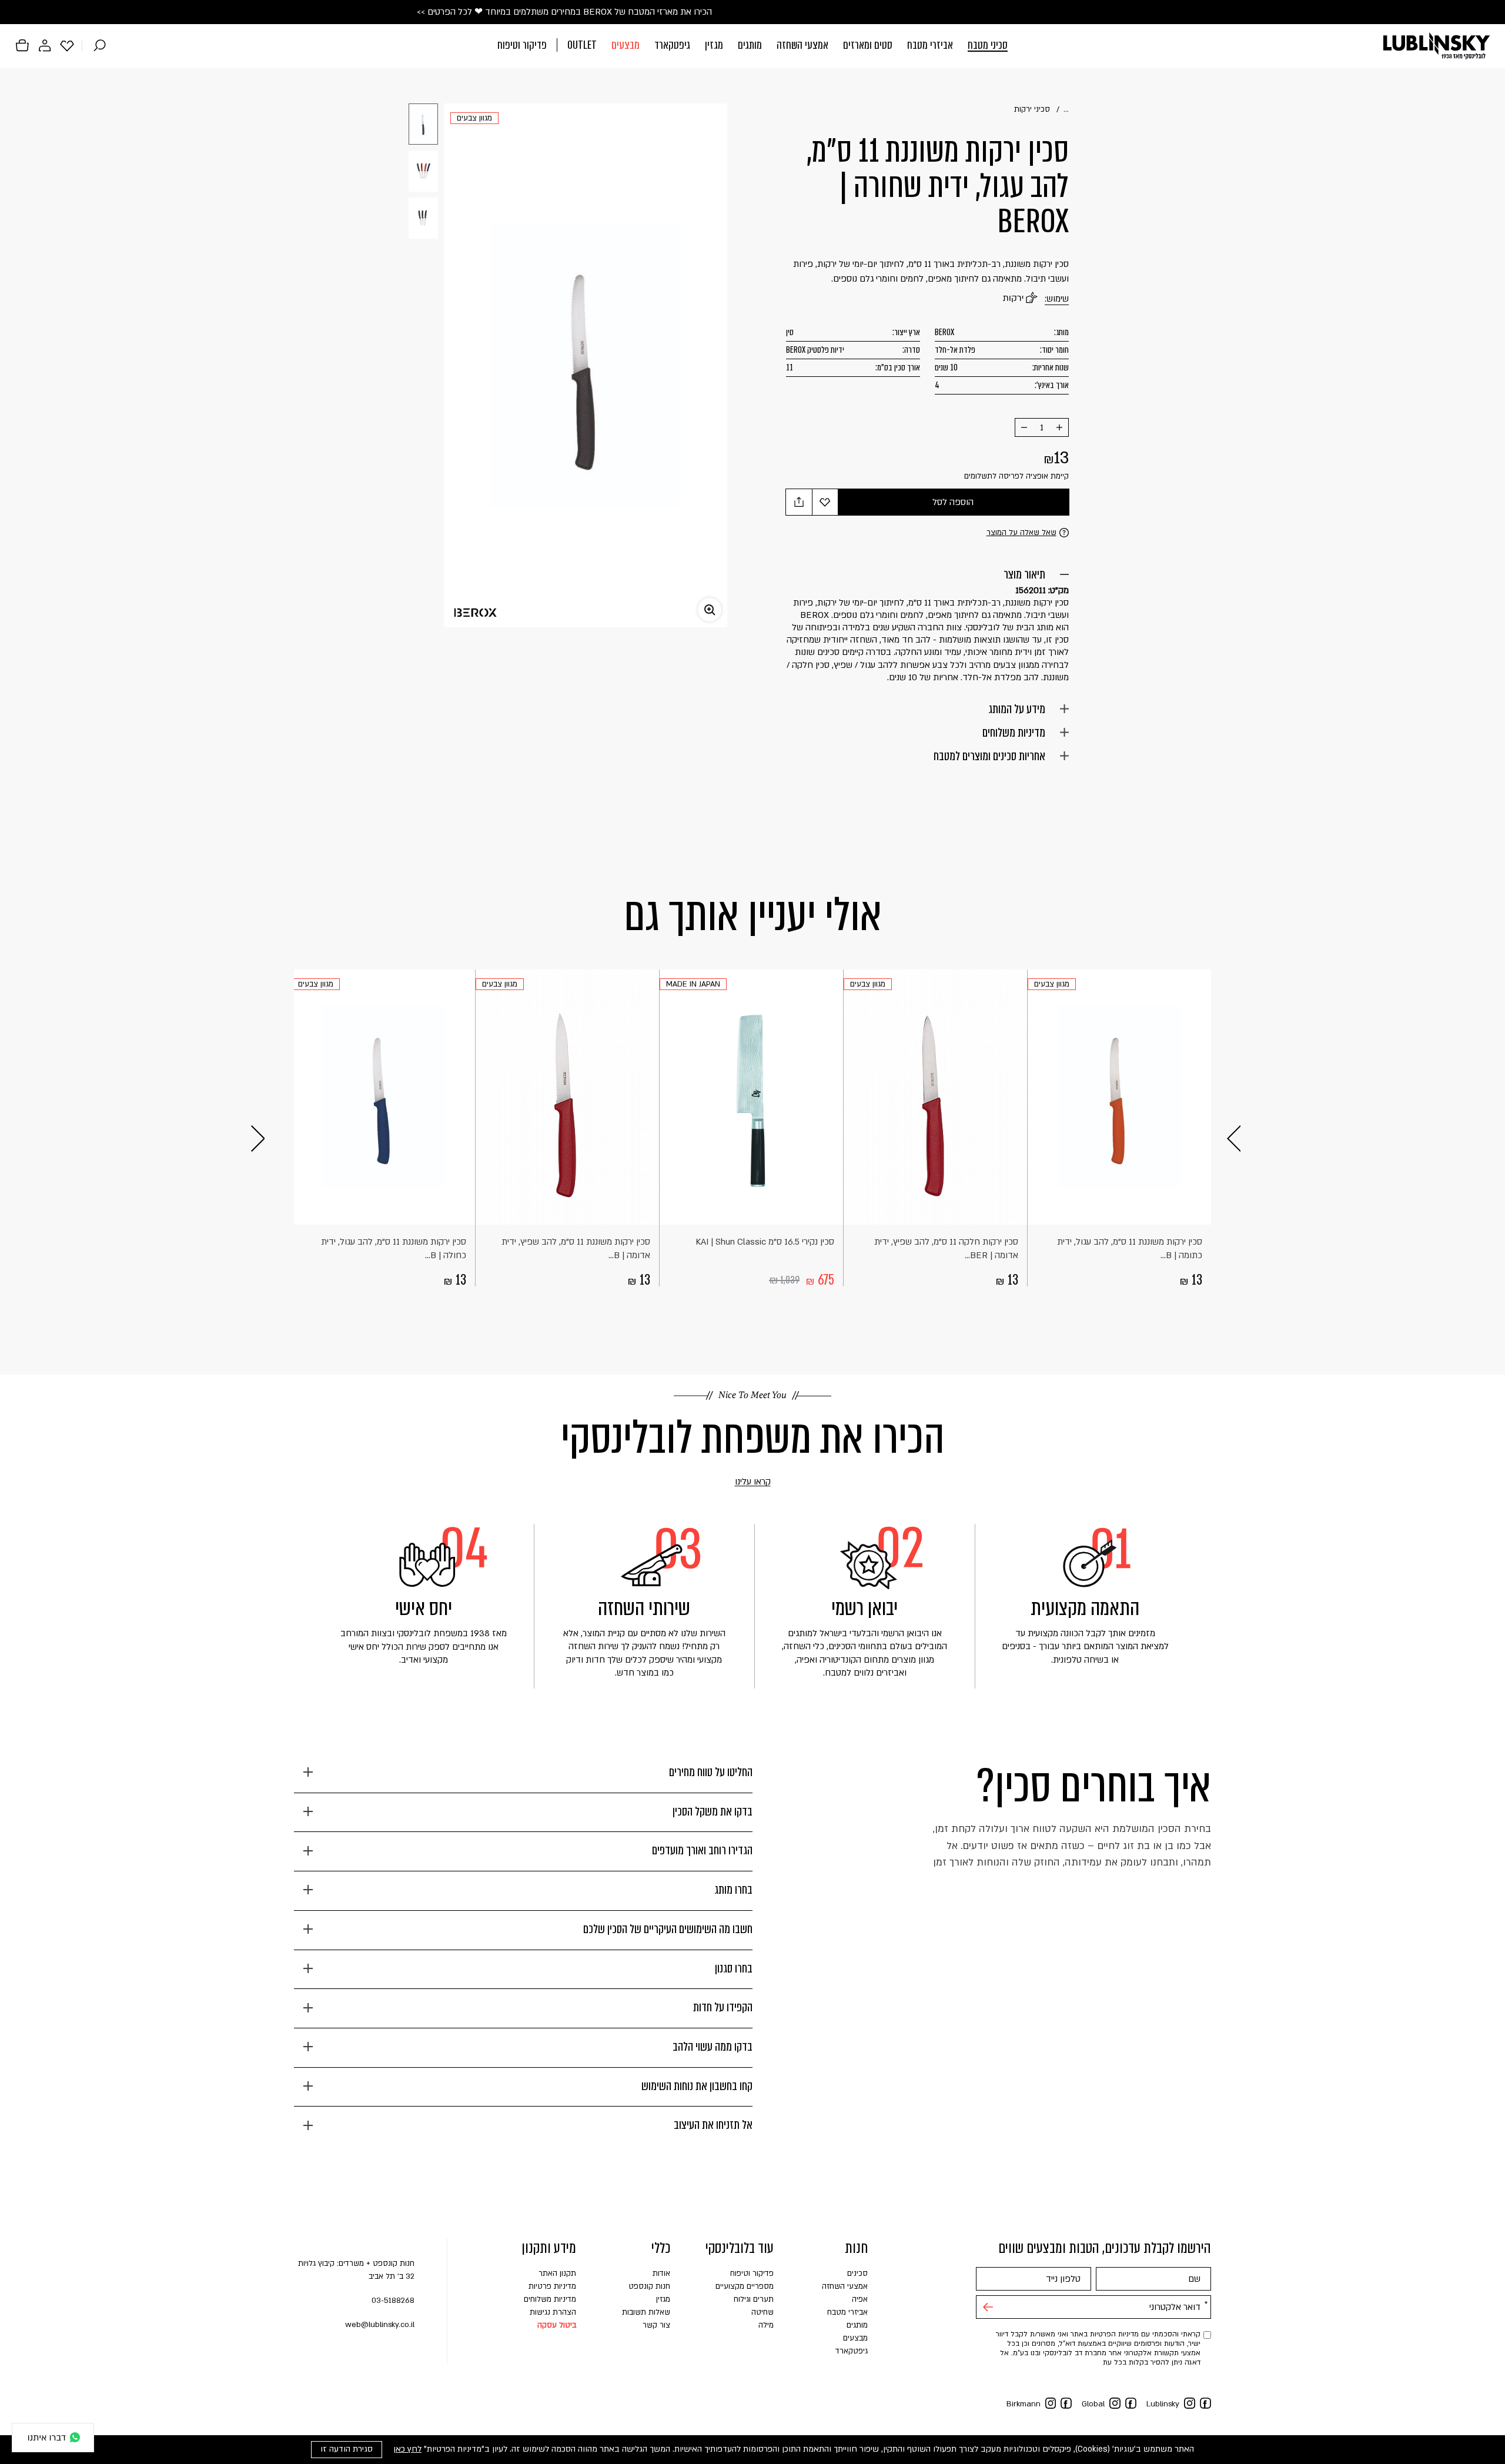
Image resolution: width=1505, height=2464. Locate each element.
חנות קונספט (649, 2286)
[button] (752, 46)
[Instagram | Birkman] (1051, 2403)
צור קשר (656, 2325)
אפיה (860, 2299)
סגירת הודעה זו (347, 2449)
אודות (661, 2274)
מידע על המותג (1017, 709)
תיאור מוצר (1024, 574)
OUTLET (582, 45)
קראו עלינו (736, 1482)
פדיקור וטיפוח (522, 45)
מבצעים (626, 45)
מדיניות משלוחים (1014, 733)
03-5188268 (393, 2301)
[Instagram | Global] (1115, 2403)
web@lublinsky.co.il (380, 2325)
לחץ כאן (407, 2449)
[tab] (523, 1777)
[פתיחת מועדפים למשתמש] (67, 45)
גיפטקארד (672, 45)
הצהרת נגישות (553, 2312)
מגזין (714, 45)
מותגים (750, 45)
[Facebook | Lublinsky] (1205, 2403)
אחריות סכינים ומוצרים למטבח (989, 756)
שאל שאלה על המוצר (1021, 533)
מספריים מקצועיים (745, 2286)
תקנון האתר (557, 2274)
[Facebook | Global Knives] (1131, 2403)
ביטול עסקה (557, 2325)
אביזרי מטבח (930, 45)
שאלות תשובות (646, 2312)
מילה (766, 2325)
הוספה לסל (953, 502)
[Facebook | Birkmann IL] (1066, 2403)
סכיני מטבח (988, 45)
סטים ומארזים (868, 45)
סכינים (857, 2274)
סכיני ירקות (1032, 109)
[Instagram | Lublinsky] (1190, 2403)
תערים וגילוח (754, 2299)
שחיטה (762, 2312)
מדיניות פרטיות (552, 2286)
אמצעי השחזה (802, 45)
